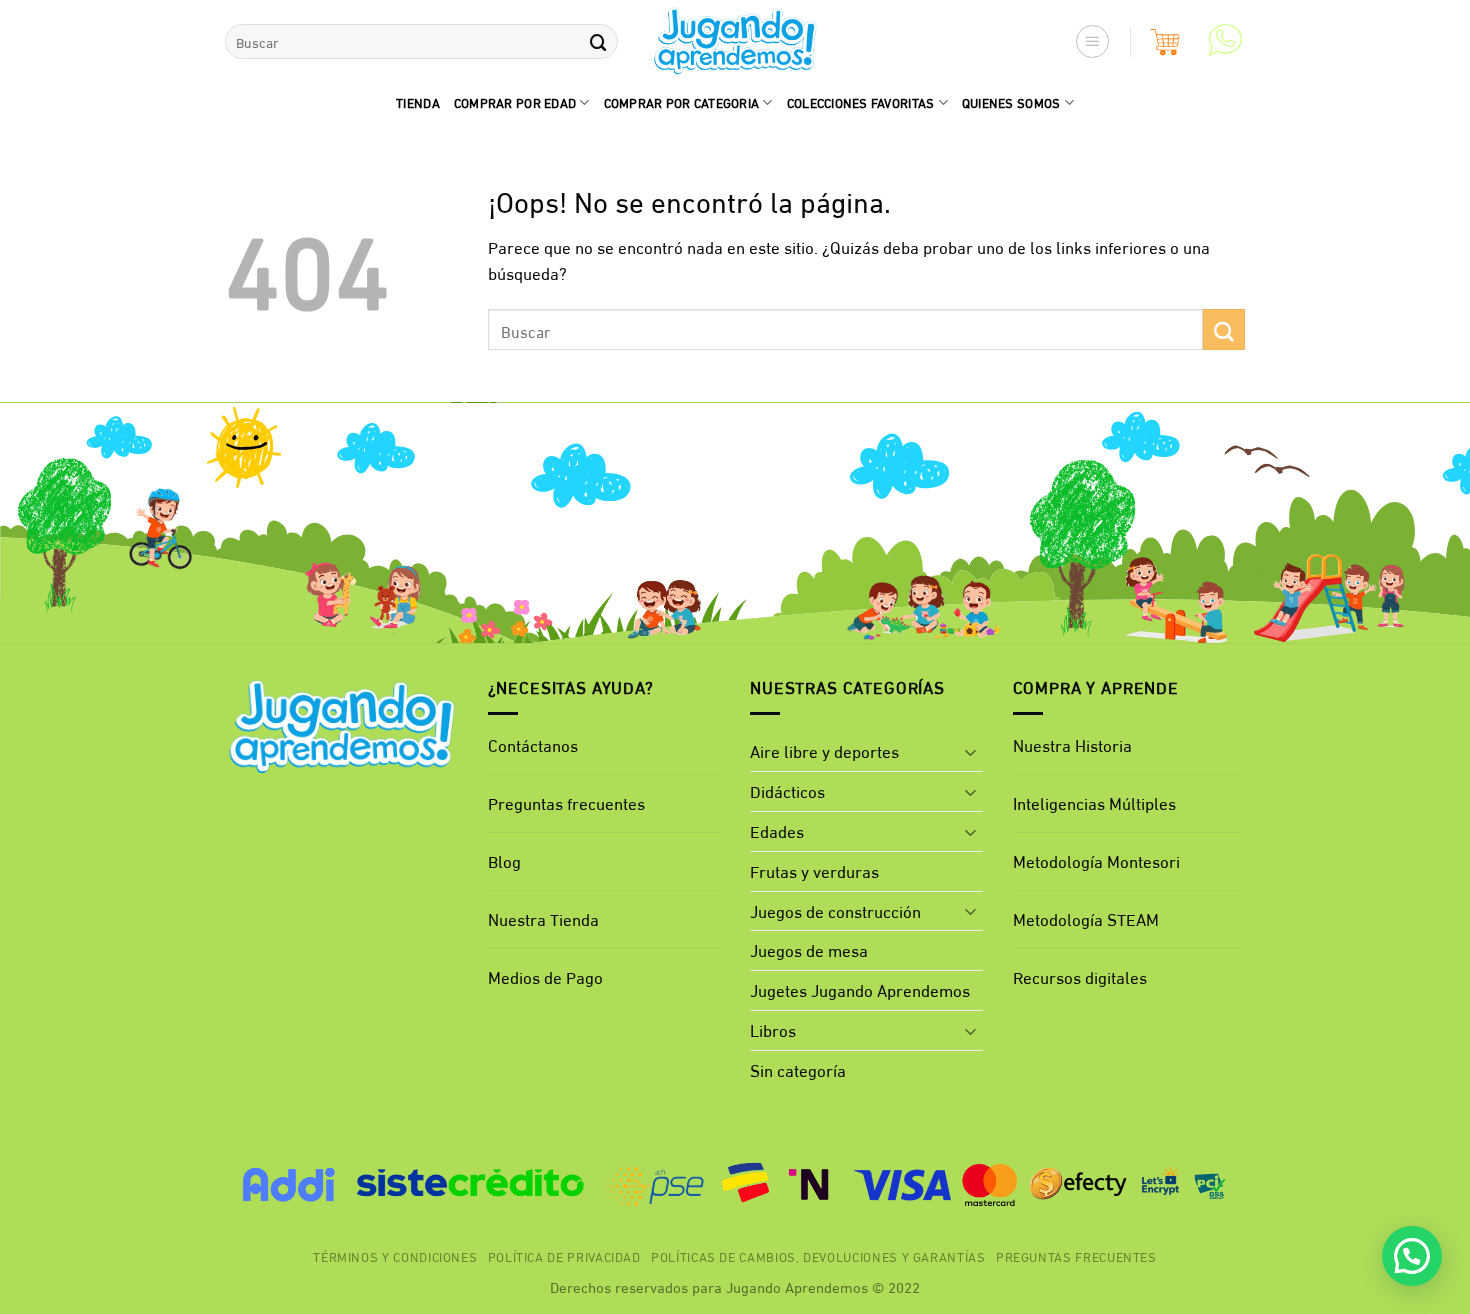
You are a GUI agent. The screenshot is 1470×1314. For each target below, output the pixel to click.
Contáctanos (533, 744)
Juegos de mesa (809, 949)
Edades (777, 830)
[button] (1093, 42)
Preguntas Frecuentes (1076, 1256)
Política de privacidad (564, 1256)
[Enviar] (598, 41)
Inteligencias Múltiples (1094, 802)
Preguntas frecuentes (566, 802)
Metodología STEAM (1086, 918)
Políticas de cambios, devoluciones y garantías (818, 1256)
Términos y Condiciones (395, 1256)
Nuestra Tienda (543, 918)
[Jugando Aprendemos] (735, 42)
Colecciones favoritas (861, 102)
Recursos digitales (1082, 976)
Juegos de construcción (835, 910)
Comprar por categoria (682, 102)
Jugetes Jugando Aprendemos (860, 989)
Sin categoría (798, 1069)
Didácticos (787, 790)
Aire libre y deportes (824, 750)
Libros (773, 1029)
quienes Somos (1011, 102)
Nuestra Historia (1072, 744)
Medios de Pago (545, 976)
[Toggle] (971, 752)
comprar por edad (515, 102)
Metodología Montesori (1096, 860)
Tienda (418, 102)
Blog (504, 860)
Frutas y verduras (814, 870)
